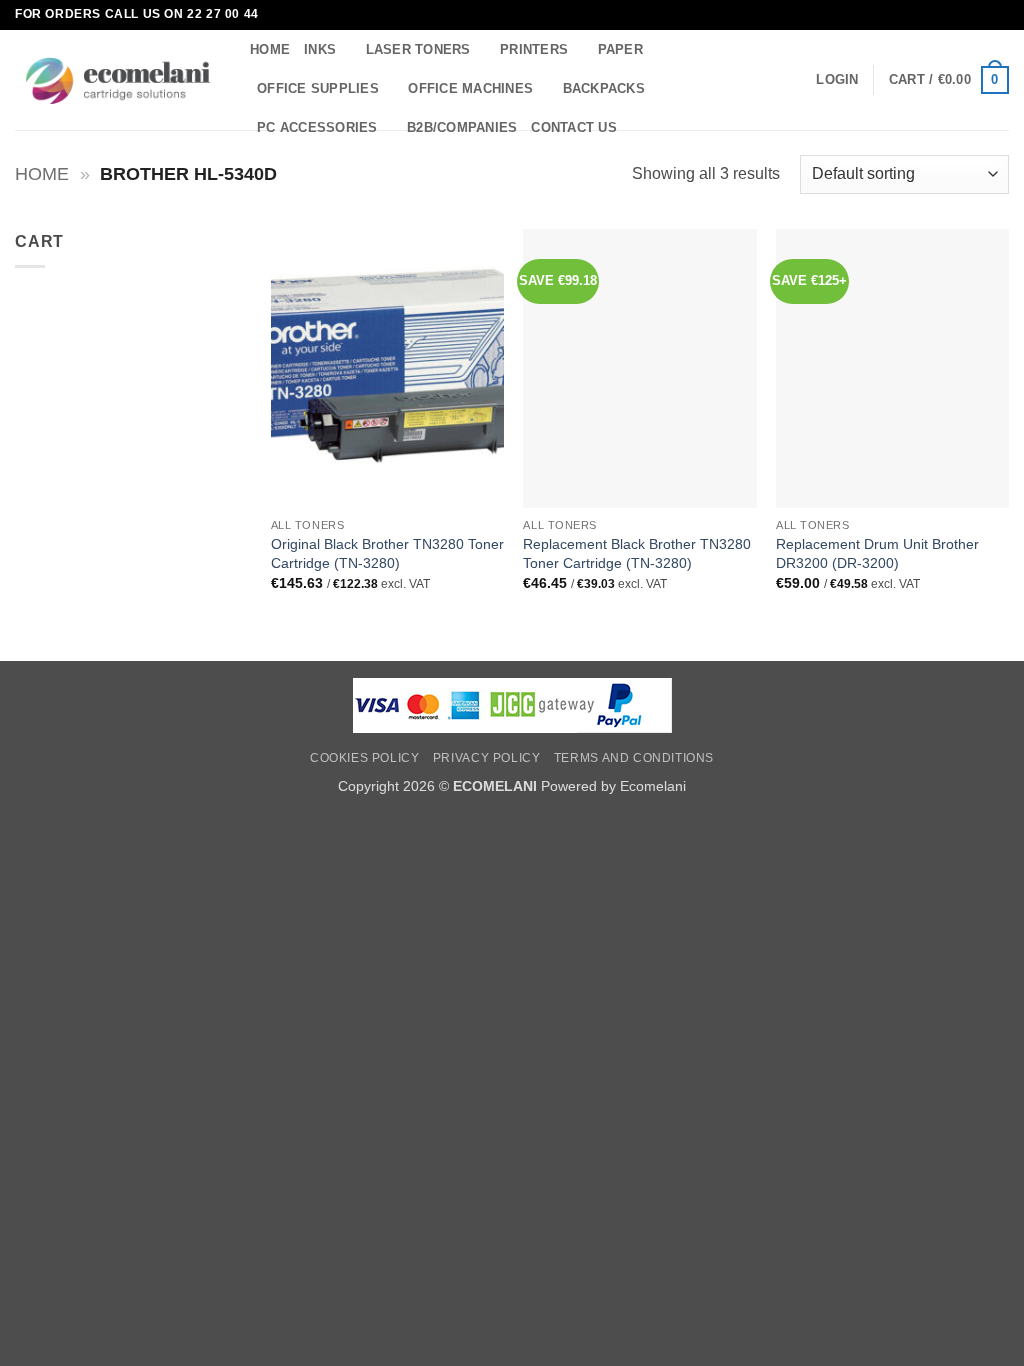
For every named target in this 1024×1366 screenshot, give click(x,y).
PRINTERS (534, 49)
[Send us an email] (999, 15)
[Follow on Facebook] (980, 15)
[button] (837, 80)
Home (42, 173)
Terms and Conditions (634, 758)
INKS (320, 49)
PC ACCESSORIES (317, 127)
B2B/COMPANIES (462, 127)
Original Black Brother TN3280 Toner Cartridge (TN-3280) (387, 553)
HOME (270, 49)
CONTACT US (574, 127)
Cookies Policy (365, 758)
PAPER (620, 49)
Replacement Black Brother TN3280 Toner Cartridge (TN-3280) (637, 553)
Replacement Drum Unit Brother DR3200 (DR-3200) (877, 553)
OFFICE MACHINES (470, 88)
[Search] (638, 128)
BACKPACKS (604, 88)
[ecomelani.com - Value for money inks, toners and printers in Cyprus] (117, 80)
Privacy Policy (487, 758)
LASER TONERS (418, 49)
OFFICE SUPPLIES (318, 88)
